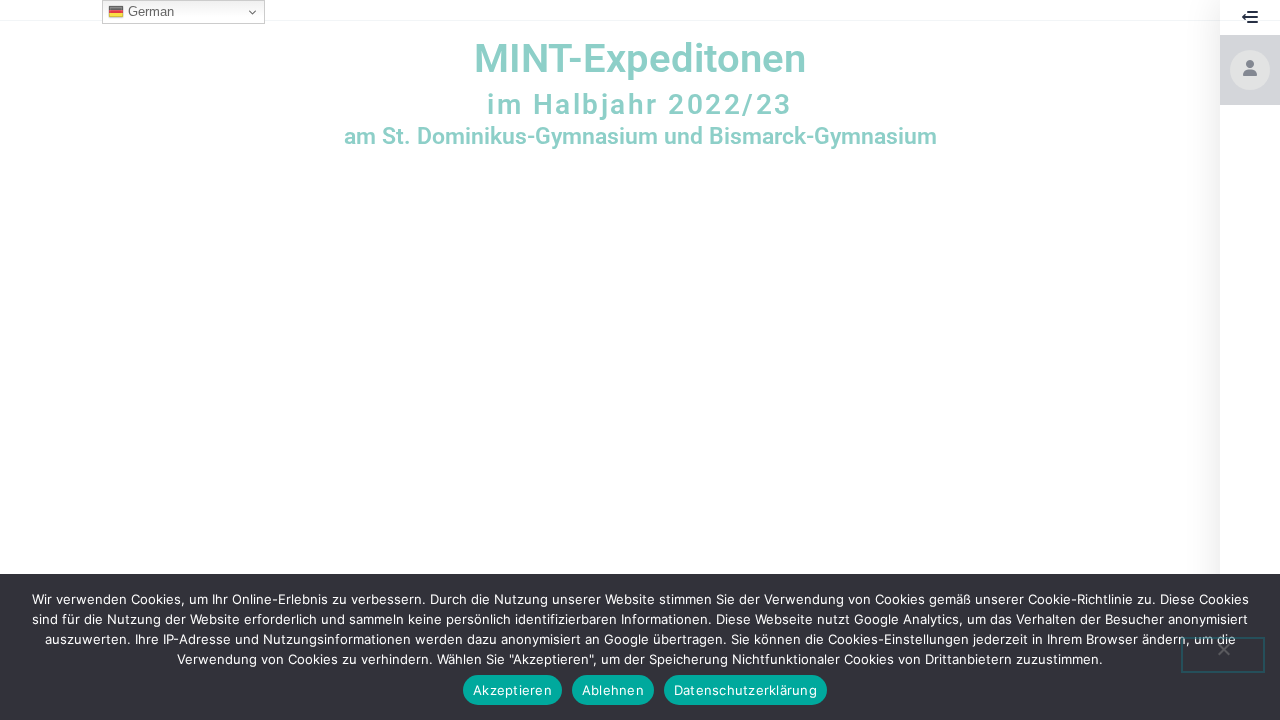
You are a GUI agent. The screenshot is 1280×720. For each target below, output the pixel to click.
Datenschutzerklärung (745, 690)
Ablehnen (613, 690)
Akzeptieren (512, 690)
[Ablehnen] (1223, 655)
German (149, 11)
